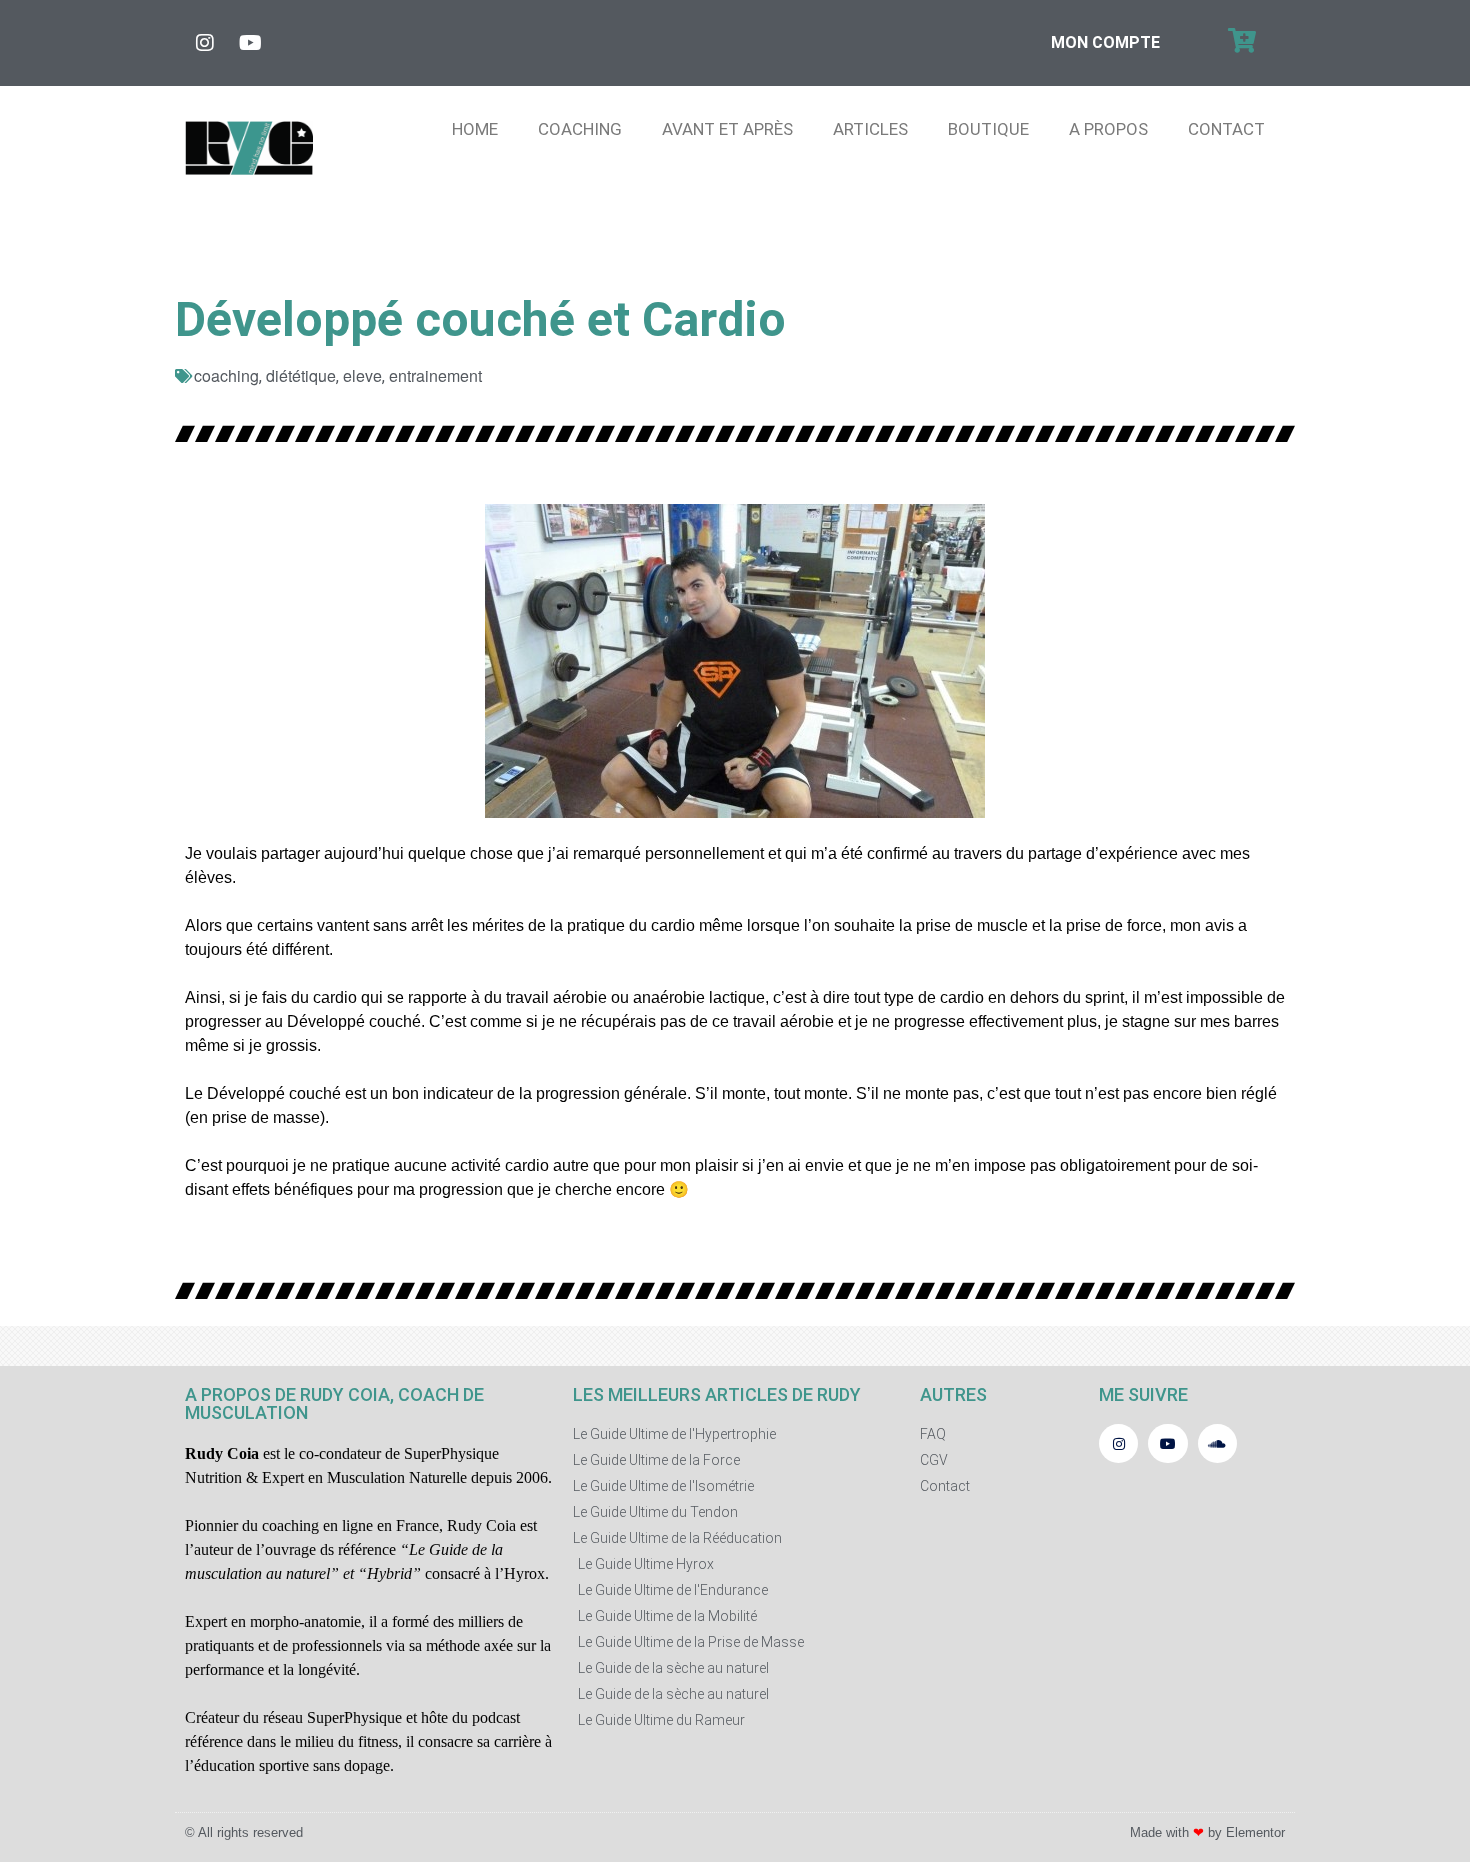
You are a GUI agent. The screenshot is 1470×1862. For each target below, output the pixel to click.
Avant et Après (727, 129)
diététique (301, 375)
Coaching (580, 129)
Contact (1226, 129)
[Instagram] (205, 43)
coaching (226, 375)
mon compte (1105, 42)
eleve (362, 375)
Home (475, 129)
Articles (870, 129)
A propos (1108, 129)
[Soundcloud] (1217, 1443)
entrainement (435, 375)
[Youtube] (250, 43)
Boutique (988, 129)
